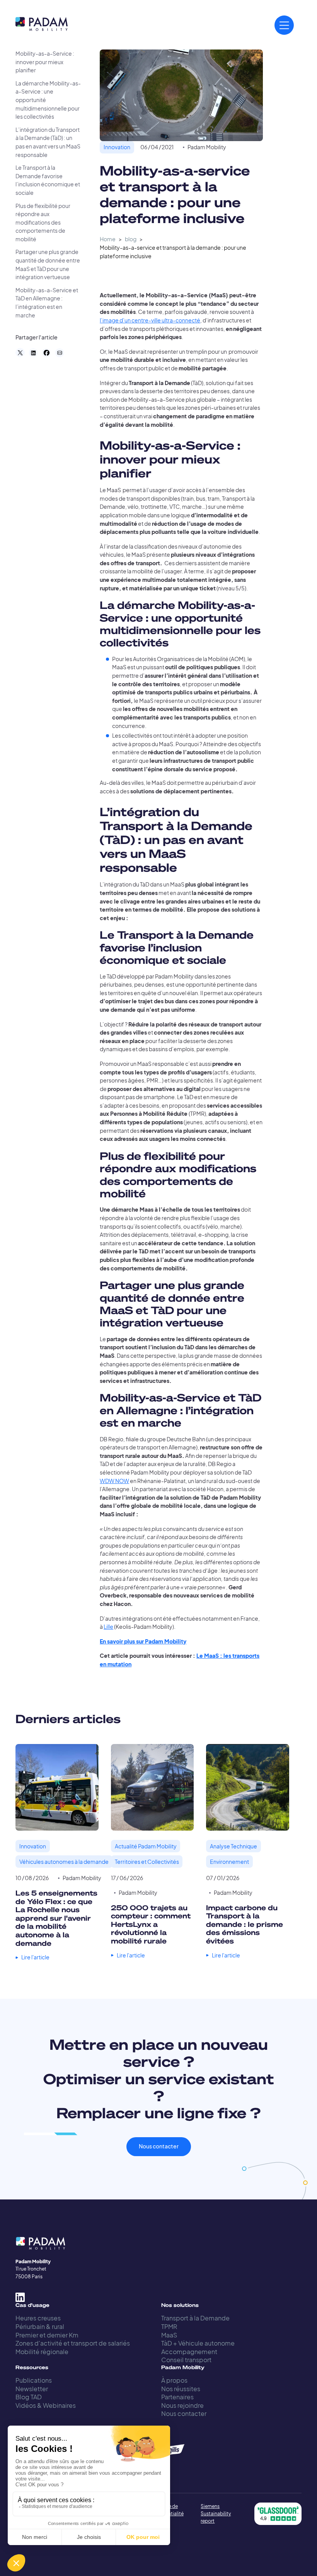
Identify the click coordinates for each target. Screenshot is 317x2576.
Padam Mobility (207, 147)
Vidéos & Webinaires (46, 2405)
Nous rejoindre (182, 2405)
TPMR (169, 2326)
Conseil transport (186, 2360)
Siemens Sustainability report (216, 2514)
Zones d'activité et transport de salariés (73, 2343)
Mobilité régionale (42, 2352)
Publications (34, 2380)
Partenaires (177, 2397)
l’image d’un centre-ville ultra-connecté (150, 320)
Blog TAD (29, 2397)
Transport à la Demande (195, 2318)
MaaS (169, 2335)
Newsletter (32, 2389)
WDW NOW (114, 1481)
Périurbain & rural (40, 2326)
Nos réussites (181, 2389)
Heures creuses (38, 2318)
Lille (108, 1627)
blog (131, 239)
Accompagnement (189, 2352)
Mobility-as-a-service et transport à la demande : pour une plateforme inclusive (173, 252)
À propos (174, 2380)
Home (108, 239)
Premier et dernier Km (47, 2335)
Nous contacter (159, 2146)
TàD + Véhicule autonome (198, 2343)
